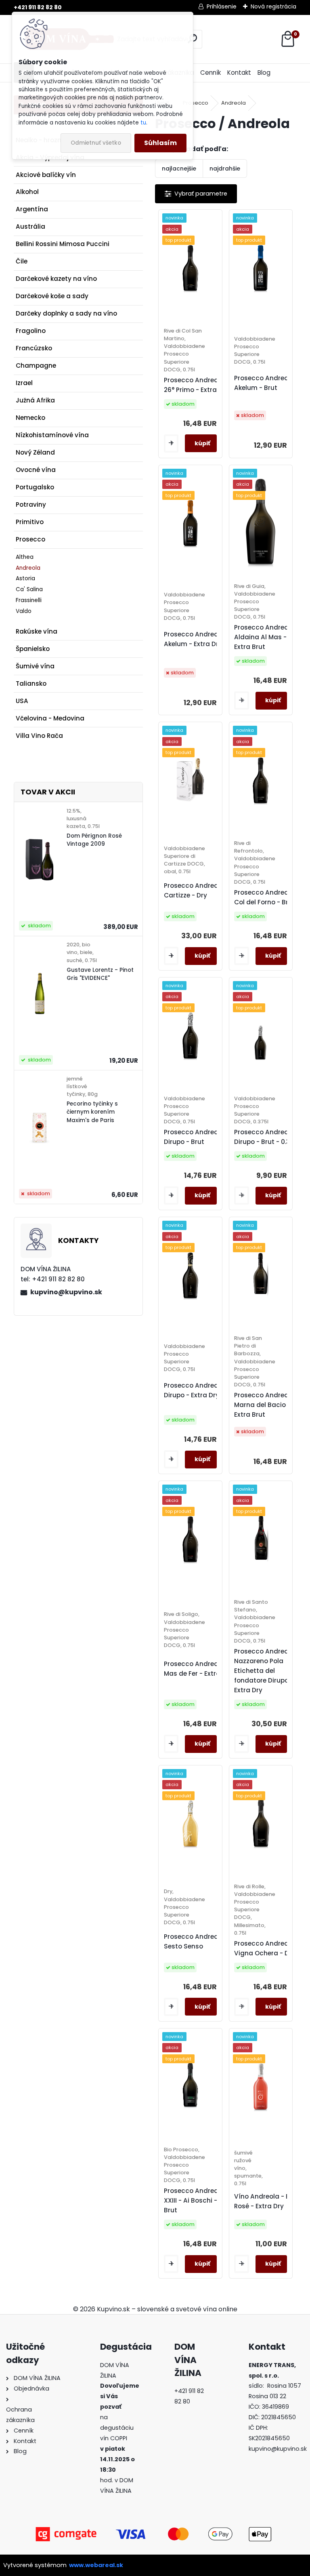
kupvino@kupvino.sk (66, 1292)
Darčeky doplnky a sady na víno (66, 313)
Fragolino (31, 331)
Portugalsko (35, 487)
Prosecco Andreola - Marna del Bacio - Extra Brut (267, 1405)
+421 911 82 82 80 (38, 7)
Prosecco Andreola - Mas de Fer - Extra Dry (198, 1669)
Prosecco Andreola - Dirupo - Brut (196, 1137)
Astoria (25, 578)
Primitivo (30, 522)
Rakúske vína (37, 631)
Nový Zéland (35, 452)
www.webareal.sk (96, 2565)
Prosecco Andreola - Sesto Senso (196, 1941)
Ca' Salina (29, 589)
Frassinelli (29, 600)
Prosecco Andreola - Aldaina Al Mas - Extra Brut (267, 637)
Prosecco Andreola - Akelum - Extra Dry (196, 639)
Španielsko (33, 649)
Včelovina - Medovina (50, 718)
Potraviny (31, 504)
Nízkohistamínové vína (52, 435)
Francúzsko (34, 348)
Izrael (24, 383)
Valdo (24, 611)
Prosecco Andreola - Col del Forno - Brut (267, 897)
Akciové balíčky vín (46, 175)
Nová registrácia (273, 6)
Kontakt (239, 73)
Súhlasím (160, 143)
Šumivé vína (35, 666)
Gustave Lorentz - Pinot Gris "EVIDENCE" (100, 974)
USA (22, 701)
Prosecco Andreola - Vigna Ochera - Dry (267, 1948)
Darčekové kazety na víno (56, 279)
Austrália (30, 226)
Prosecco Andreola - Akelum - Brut (267, 383)
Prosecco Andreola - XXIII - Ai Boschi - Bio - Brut (199, 2200)
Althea (25, 557)
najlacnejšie (179, 169)
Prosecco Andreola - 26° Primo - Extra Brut (198, 385)
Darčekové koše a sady (52, 296)
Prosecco (30, 539)
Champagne (36, 365)
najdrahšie (225, 169)
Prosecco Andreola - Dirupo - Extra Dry (196, 1390)
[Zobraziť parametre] (196, 194)
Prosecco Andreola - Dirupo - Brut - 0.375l (267, 1137)
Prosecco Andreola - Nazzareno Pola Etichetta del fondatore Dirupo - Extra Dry (267, 1671)
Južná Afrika (35, 400)
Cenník (211, 73)
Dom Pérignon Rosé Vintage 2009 (94, 840)
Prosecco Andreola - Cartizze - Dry (196, 890)
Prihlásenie (222, 6)
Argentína (32, 209)
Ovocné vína (36, 470)
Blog (264, 73)
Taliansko (31, 683)
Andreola (28, 568)
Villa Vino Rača (39, 736)
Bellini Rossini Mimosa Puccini (63, 244)
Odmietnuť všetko (96, 143)
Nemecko (30, 418)
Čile (22, 261)
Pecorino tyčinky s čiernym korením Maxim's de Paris (92, 1112)
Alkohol (27, 192)
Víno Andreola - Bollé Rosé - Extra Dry (267, 2201)
